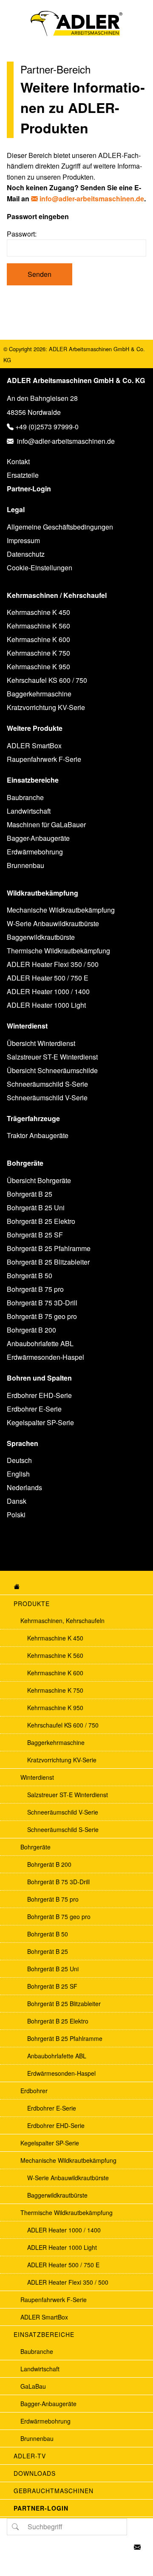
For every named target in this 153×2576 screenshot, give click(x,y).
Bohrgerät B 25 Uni (36, 1208)
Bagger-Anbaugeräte (38, 838)
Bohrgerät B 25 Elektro (41, 1221)
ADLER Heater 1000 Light (46, 1005)
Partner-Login (29, 489)
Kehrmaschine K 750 (38, 653)
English (18, 1474)
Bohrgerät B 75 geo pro (42, 1316)
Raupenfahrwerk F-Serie (44, 759)
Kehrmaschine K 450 (38, 612)
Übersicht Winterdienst (41, 1043)
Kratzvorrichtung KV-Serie (46, 707)
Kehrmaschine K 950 (38, 667)
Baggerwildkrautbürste (41, 937)
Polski (16, 1515)
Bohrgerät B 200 (31, 1330)
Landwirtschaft (29, 811)
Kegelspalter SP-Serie (40, 1422)
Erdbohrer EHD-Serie (39, 1395)
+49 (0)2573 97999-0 (47, 427)
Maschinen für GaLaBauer (46, 824)
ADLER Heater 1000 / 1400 (48, 991)
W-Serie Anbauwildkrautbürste (53, 923)
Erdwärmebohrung (35, 852)
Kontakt (18, 461)
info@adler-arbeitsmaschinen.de (92, 199)
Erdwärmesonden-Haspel (45, 1357)
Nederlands (24, 1487)
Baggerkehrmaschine (39, 694)
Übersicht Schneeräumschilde (52, 1070)
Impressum (23, 540)
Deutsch (19, 1460)
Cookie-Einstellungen (40, 568)
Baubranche (25, 797)
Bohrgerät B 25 (30, 1194)
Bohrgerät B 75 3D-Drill (42, 1303)
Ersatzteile (23, 475)
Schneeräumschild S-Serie (47, 1084)
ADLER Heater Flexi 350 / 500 (53, 964)
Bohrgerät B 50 (30, 1275)
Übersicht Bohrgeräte (39, 1180)
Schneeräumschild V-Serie (47, 1098)
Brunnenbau (25, 865)
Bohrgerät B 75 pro (35, 1289)
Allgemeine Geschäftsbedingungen (60, 527)
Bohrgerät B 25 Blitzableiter (48, 1262)
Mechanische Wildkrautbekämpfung (61, 910)
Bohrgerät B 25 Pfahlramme (49, 1248)
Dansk (17, 1501)
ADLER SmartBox (34, 745)
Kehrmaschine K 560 (38, 626)
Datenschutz (26, 554)
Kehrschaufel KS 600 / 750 (47, 680)
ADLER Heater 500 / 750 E (48, 978)
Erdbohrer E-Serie (34, 1409)
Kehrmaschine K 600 (38, 639)
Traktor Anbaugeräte (38, 1135)
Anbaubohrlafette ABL (40, 1343)
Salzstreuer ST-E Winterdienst (52, 1057)
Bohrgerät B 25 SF (35, 1235)
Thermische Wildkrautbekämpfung (58, 951)
